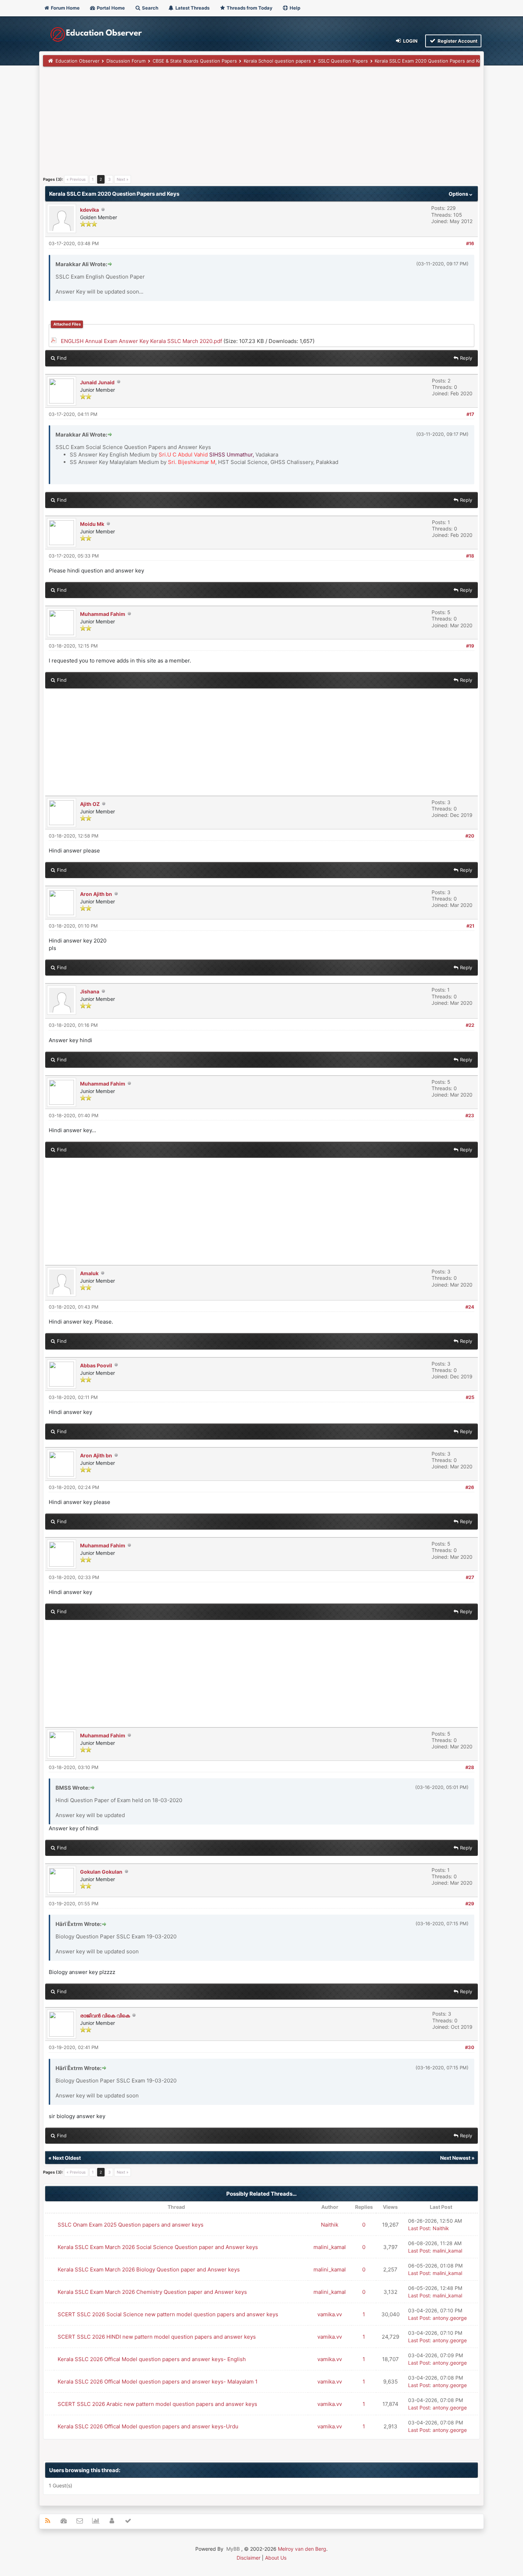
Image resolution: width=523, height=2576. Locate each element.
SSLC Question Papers (343, 61)
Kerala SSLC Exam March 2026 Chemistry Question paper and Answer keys (152, 2292)
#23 (470, 1115)
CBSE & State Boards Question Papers (195, 61)
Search (150, 8)
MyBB (233, 2549)
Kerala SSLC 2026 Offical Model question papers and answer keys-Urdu (148, 2426)
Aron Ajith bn (96, 894)
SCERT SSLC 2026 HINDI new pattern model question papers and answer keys (157, 2337)
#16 (470, 243)
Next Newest (455, 2158)
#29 (470, 1904)
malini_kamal (330, 2247)
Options (459, 194)
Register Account (457, 41)
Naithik (330, 2225)
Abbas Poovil (96, 1365)
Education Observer (78, 61)
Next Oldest (67, 2158)
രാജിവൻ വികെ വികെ (105, 2015)
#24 (470, 1307)
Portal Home (110, 8)
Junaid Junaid (97, 382)
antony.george (450, 2318)
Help (294, 8)
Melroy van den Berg (302, 2549)
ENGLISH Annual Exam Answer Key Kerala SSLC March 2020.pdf (141, 341)
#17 (470, 414)
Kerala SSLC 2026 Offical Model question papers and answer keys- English (152, 2359)
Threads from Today (249, 8)
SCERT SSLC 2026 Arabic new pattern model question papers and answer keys (157, 2404)
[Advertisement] (257, 123)
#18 (470, 556)
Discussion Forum (126, 61)
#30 (470, 2047)
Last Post (419, 2228)
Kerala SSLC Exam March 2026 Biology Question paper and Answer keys (149, 2269)
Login (410, 41)
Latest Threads (192, 8)
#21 (470, 926)
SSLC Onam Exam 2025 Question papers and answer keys (131, 2225)
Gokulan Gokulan (101, 1872)
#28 (470, 1767)
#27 (470, 1577)
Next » (123, 179)
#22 (470, 1025)
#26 (470, 1487)
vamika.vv (330, 2314)
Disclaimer (249, 2558)
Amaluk (89, 1273)
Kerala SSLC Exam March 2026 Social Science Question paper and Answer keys (158, 2247)
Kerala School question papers (277, 61)
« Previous (76, 179)
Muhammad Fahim (103, 614)
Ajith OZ (90, 804)
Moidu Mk (92, 524)
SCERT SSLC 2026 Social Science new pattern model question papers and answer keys (168, 2314)
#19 (470, 646)
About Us (276, 2558)
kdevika (89, 210)
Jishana (90, 991)
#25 (470, 1397)
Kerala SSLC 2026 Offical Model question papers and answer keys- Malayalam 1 (158, 2382)
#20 (470, 836)
